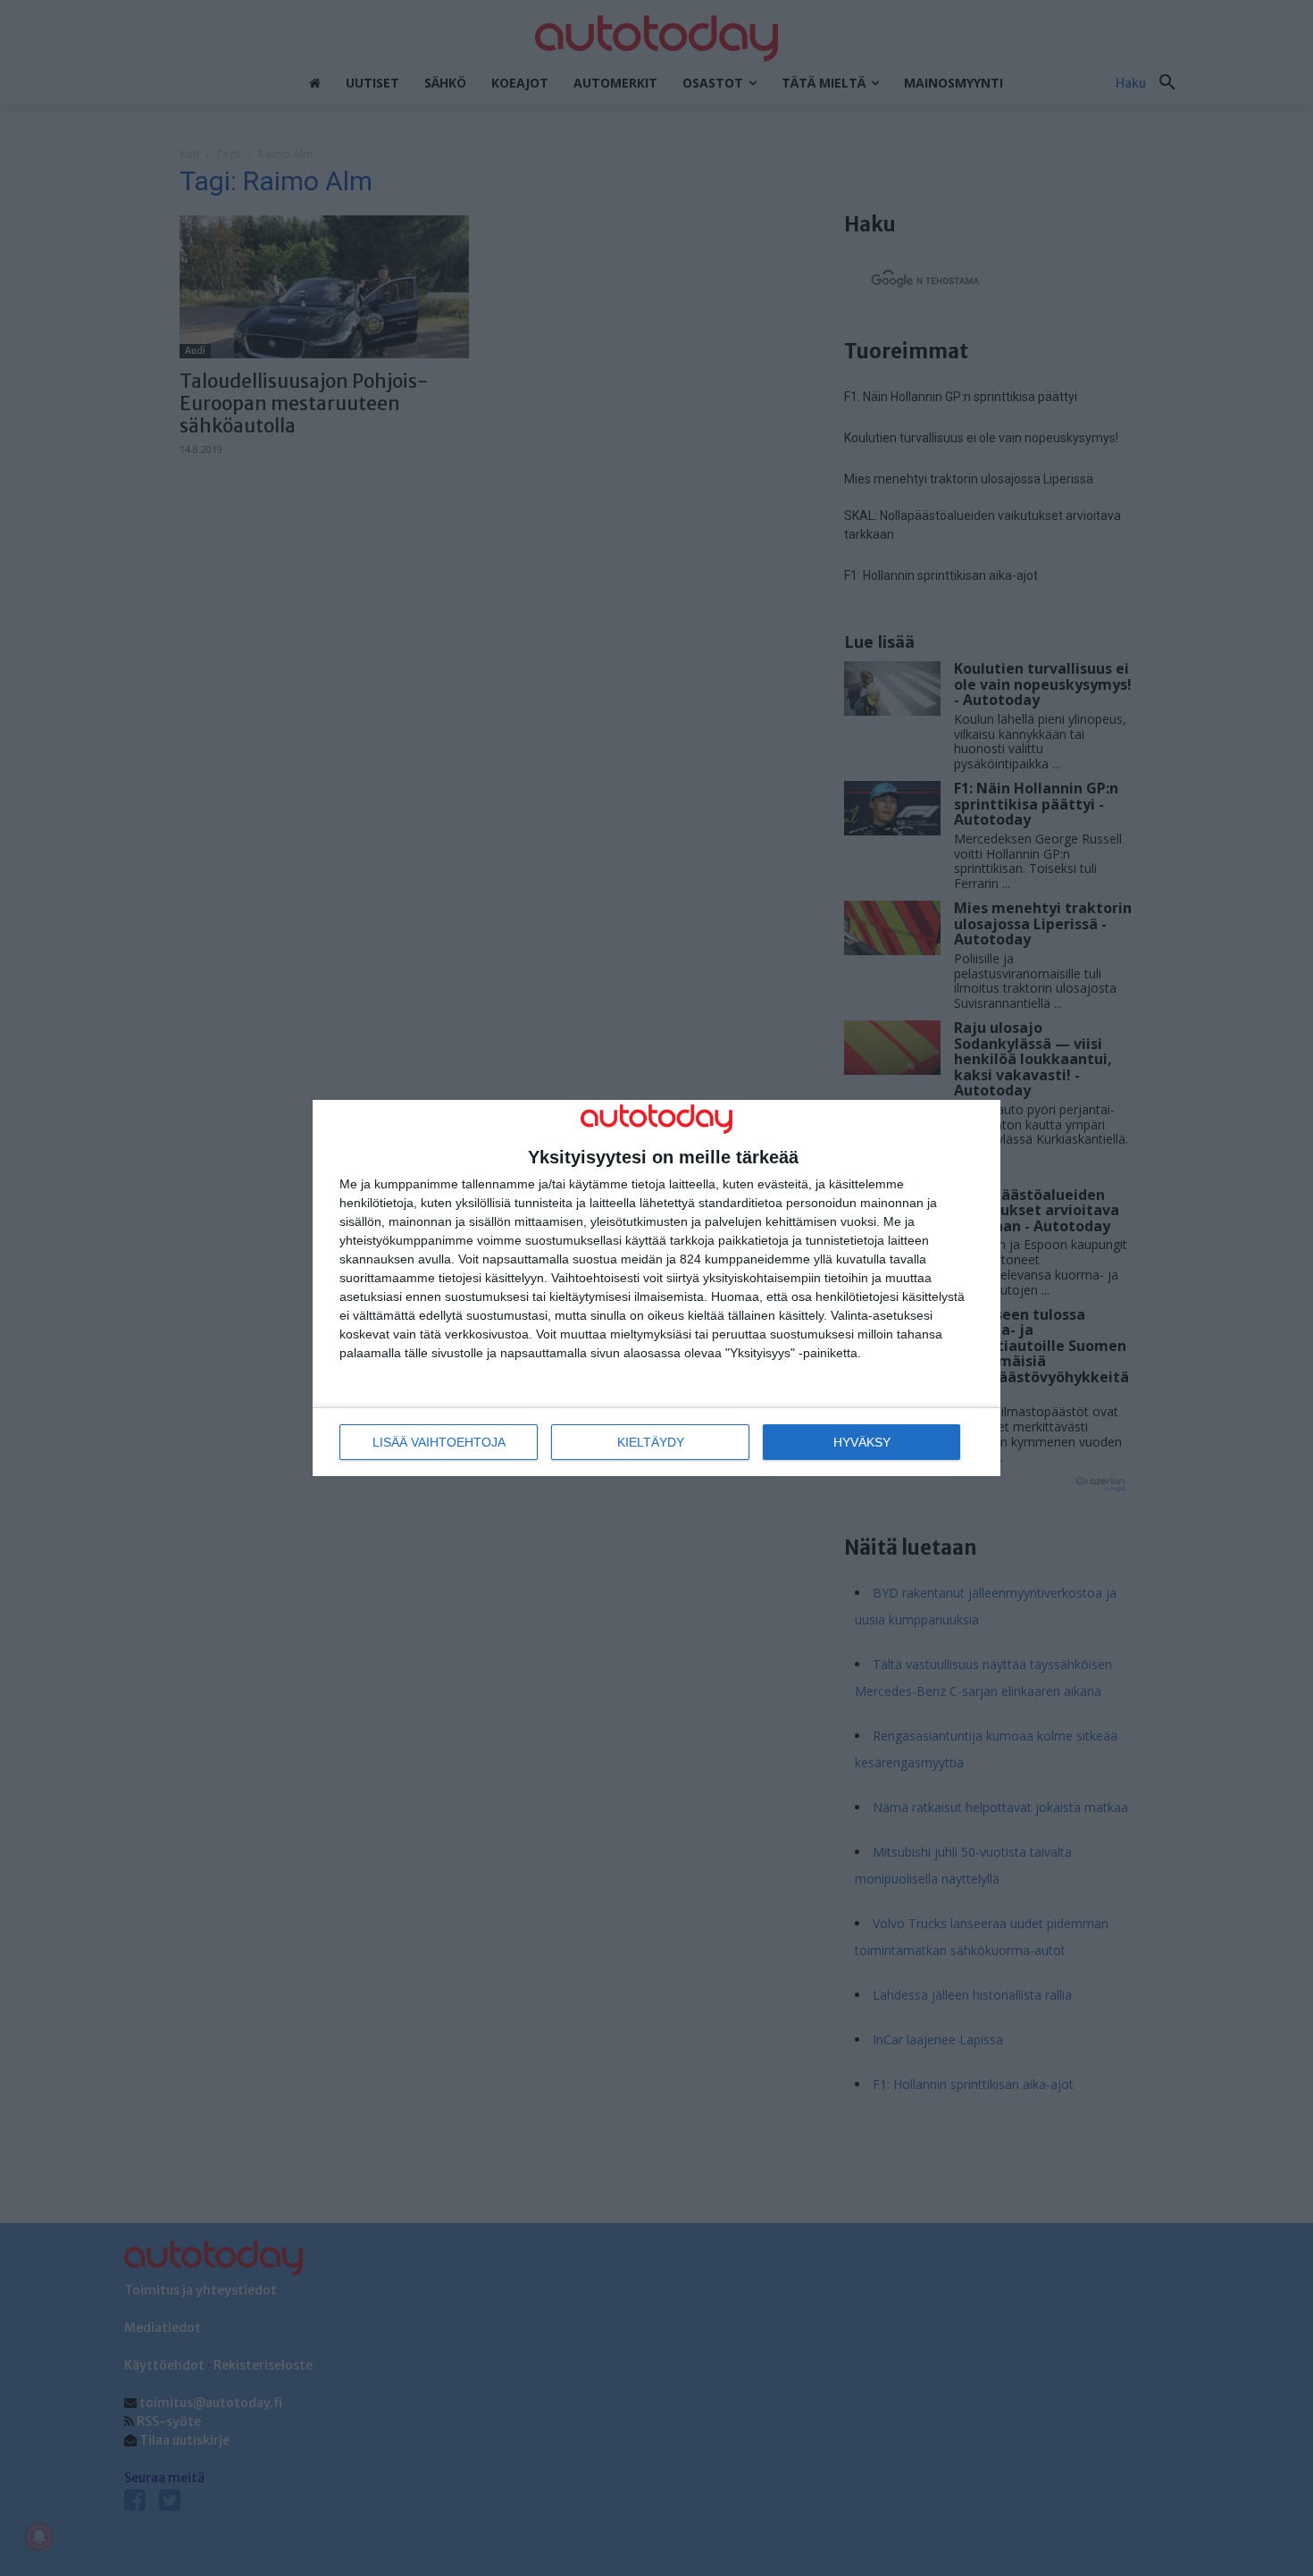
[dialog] (656, 1288)
